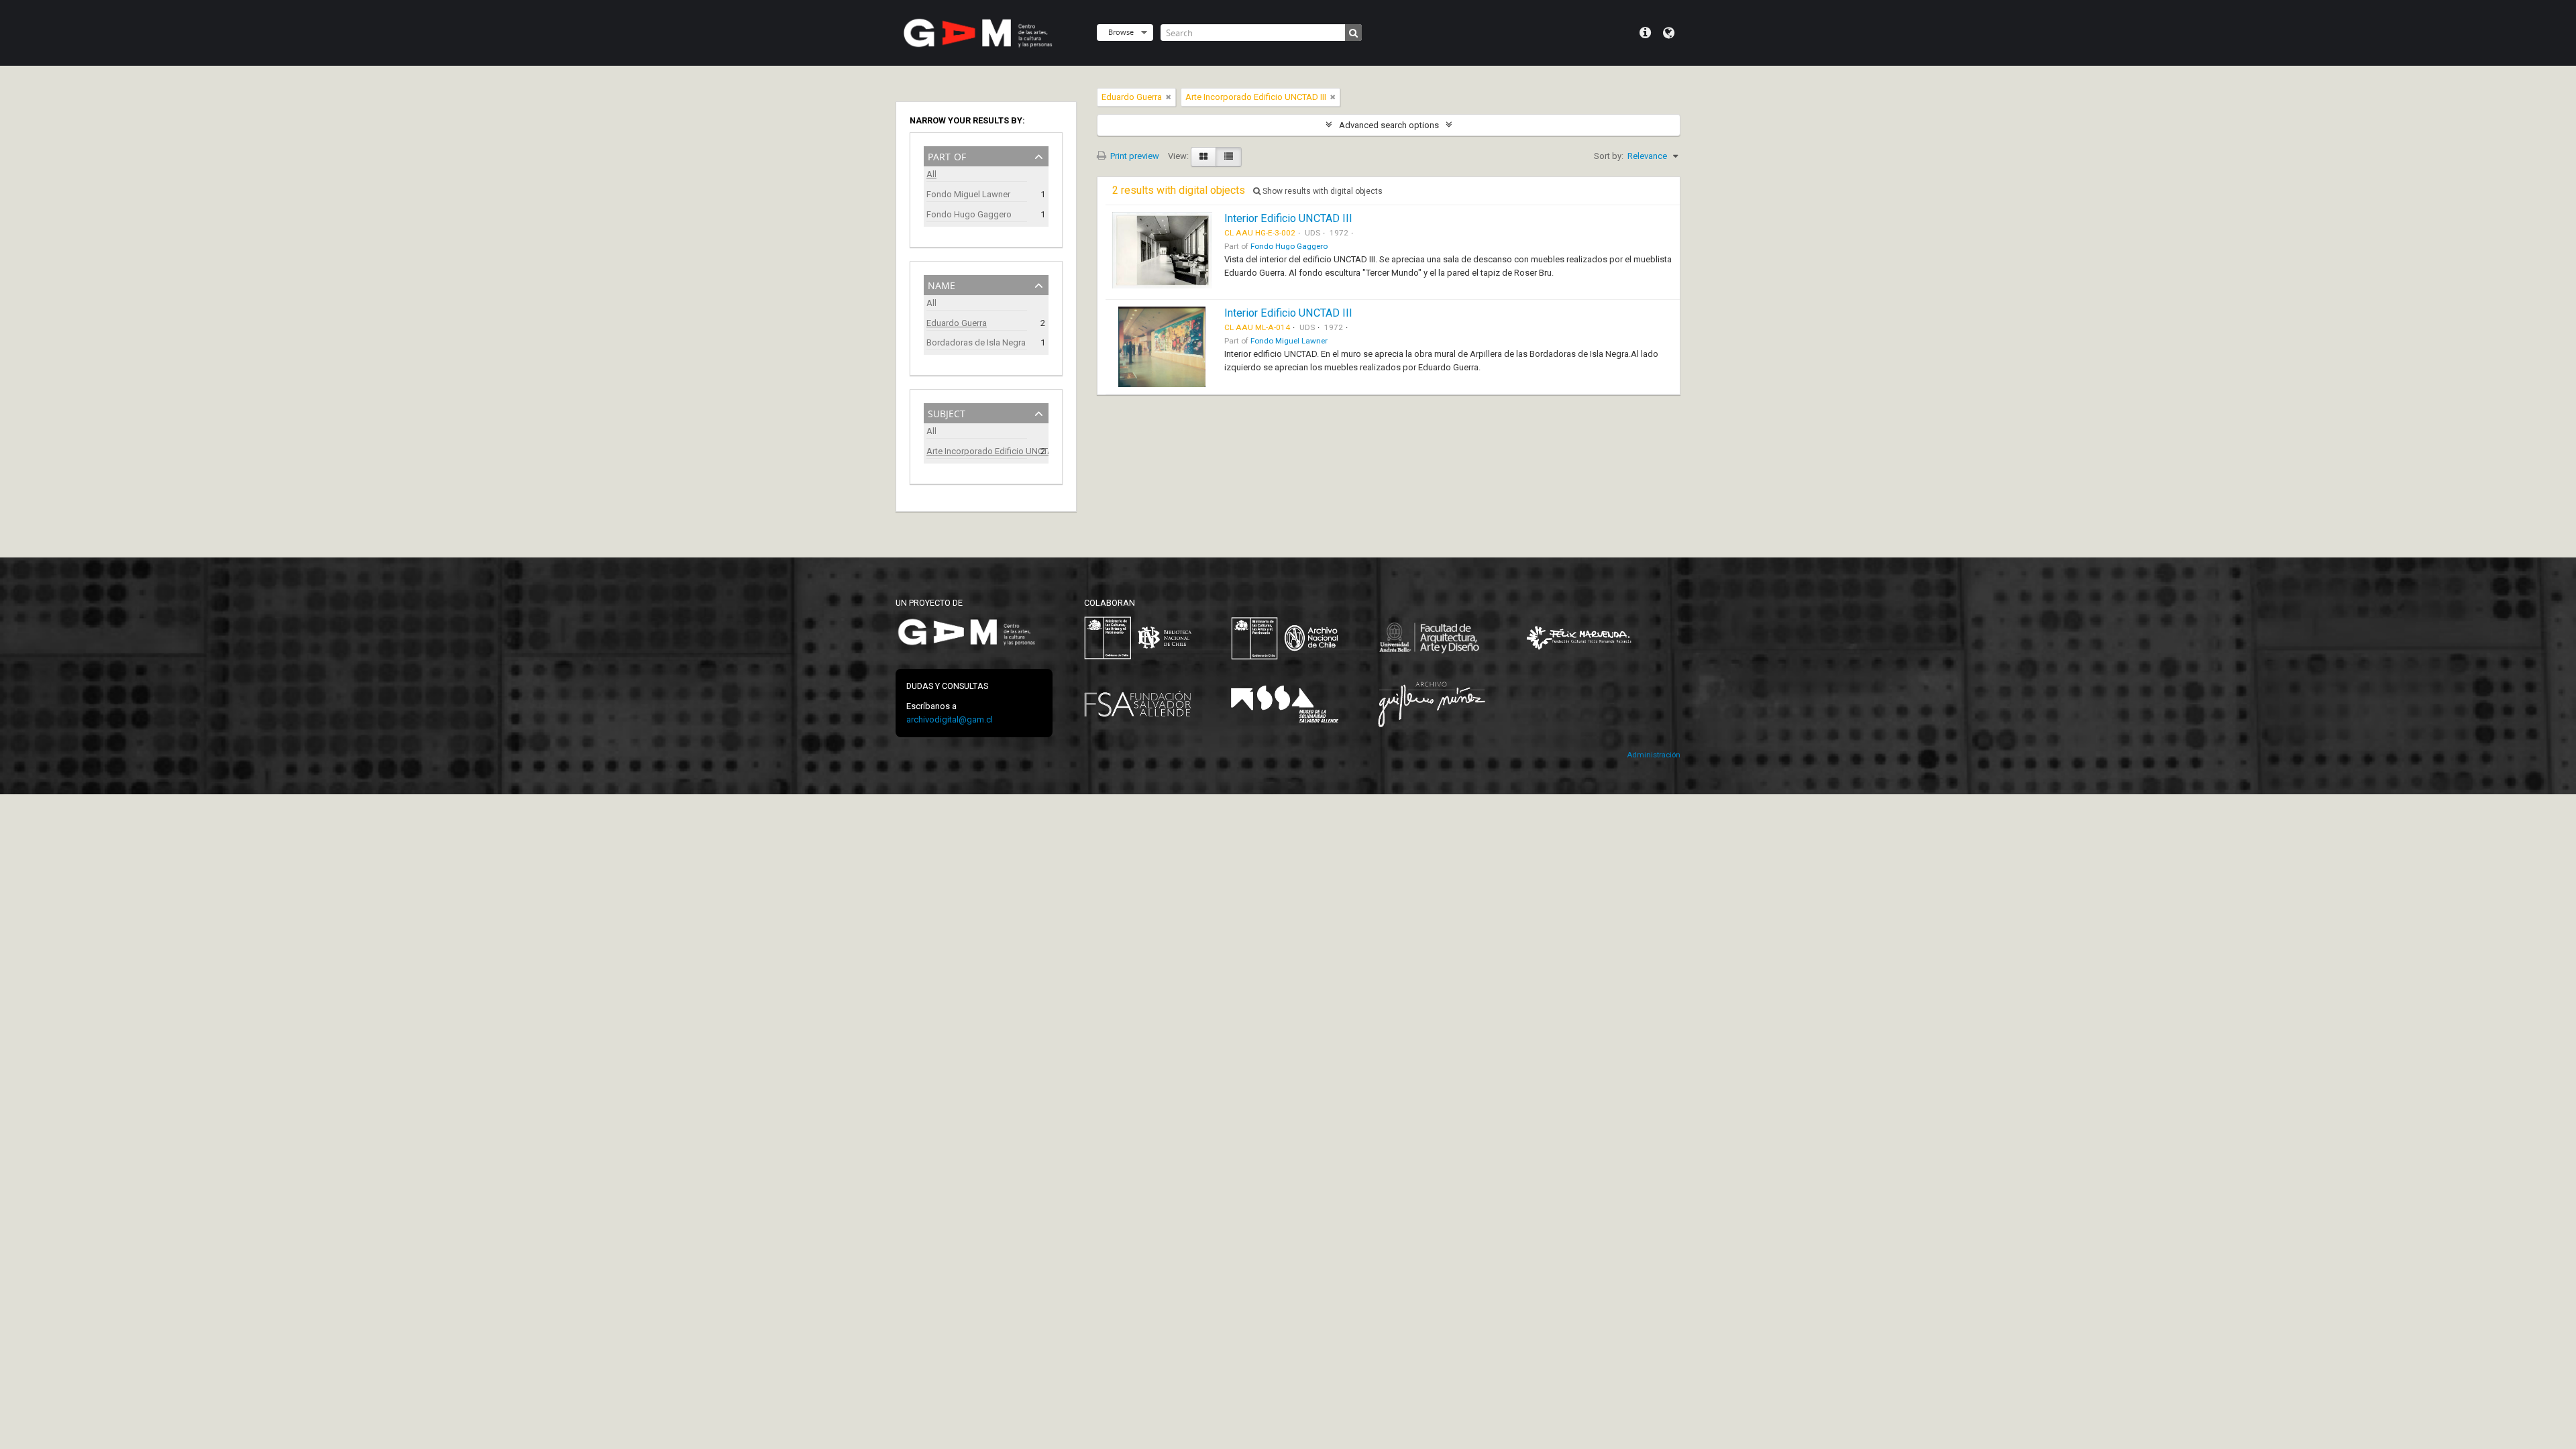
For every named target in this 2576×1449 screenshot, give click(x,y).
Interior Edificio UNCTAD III (1288, 218)
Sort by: (1609, 156)
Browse (1121, 32)
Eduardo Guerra (957, 323)
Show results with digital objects (1322, 191)
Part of (947, 155)
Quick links (1645, 33)
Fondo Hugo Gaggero (969, 214)
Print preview (1134, 156)
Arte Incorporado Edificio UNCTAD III (977, 451)
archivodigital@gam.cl (950, 719)
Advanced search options (1389, 125)
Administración (1654, 755)
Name (942, 284)
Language (1669, 33)
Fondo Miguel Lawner (968, 194)
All (931, 174)
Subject (947, 412)
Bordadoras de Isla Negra (976, 342)
